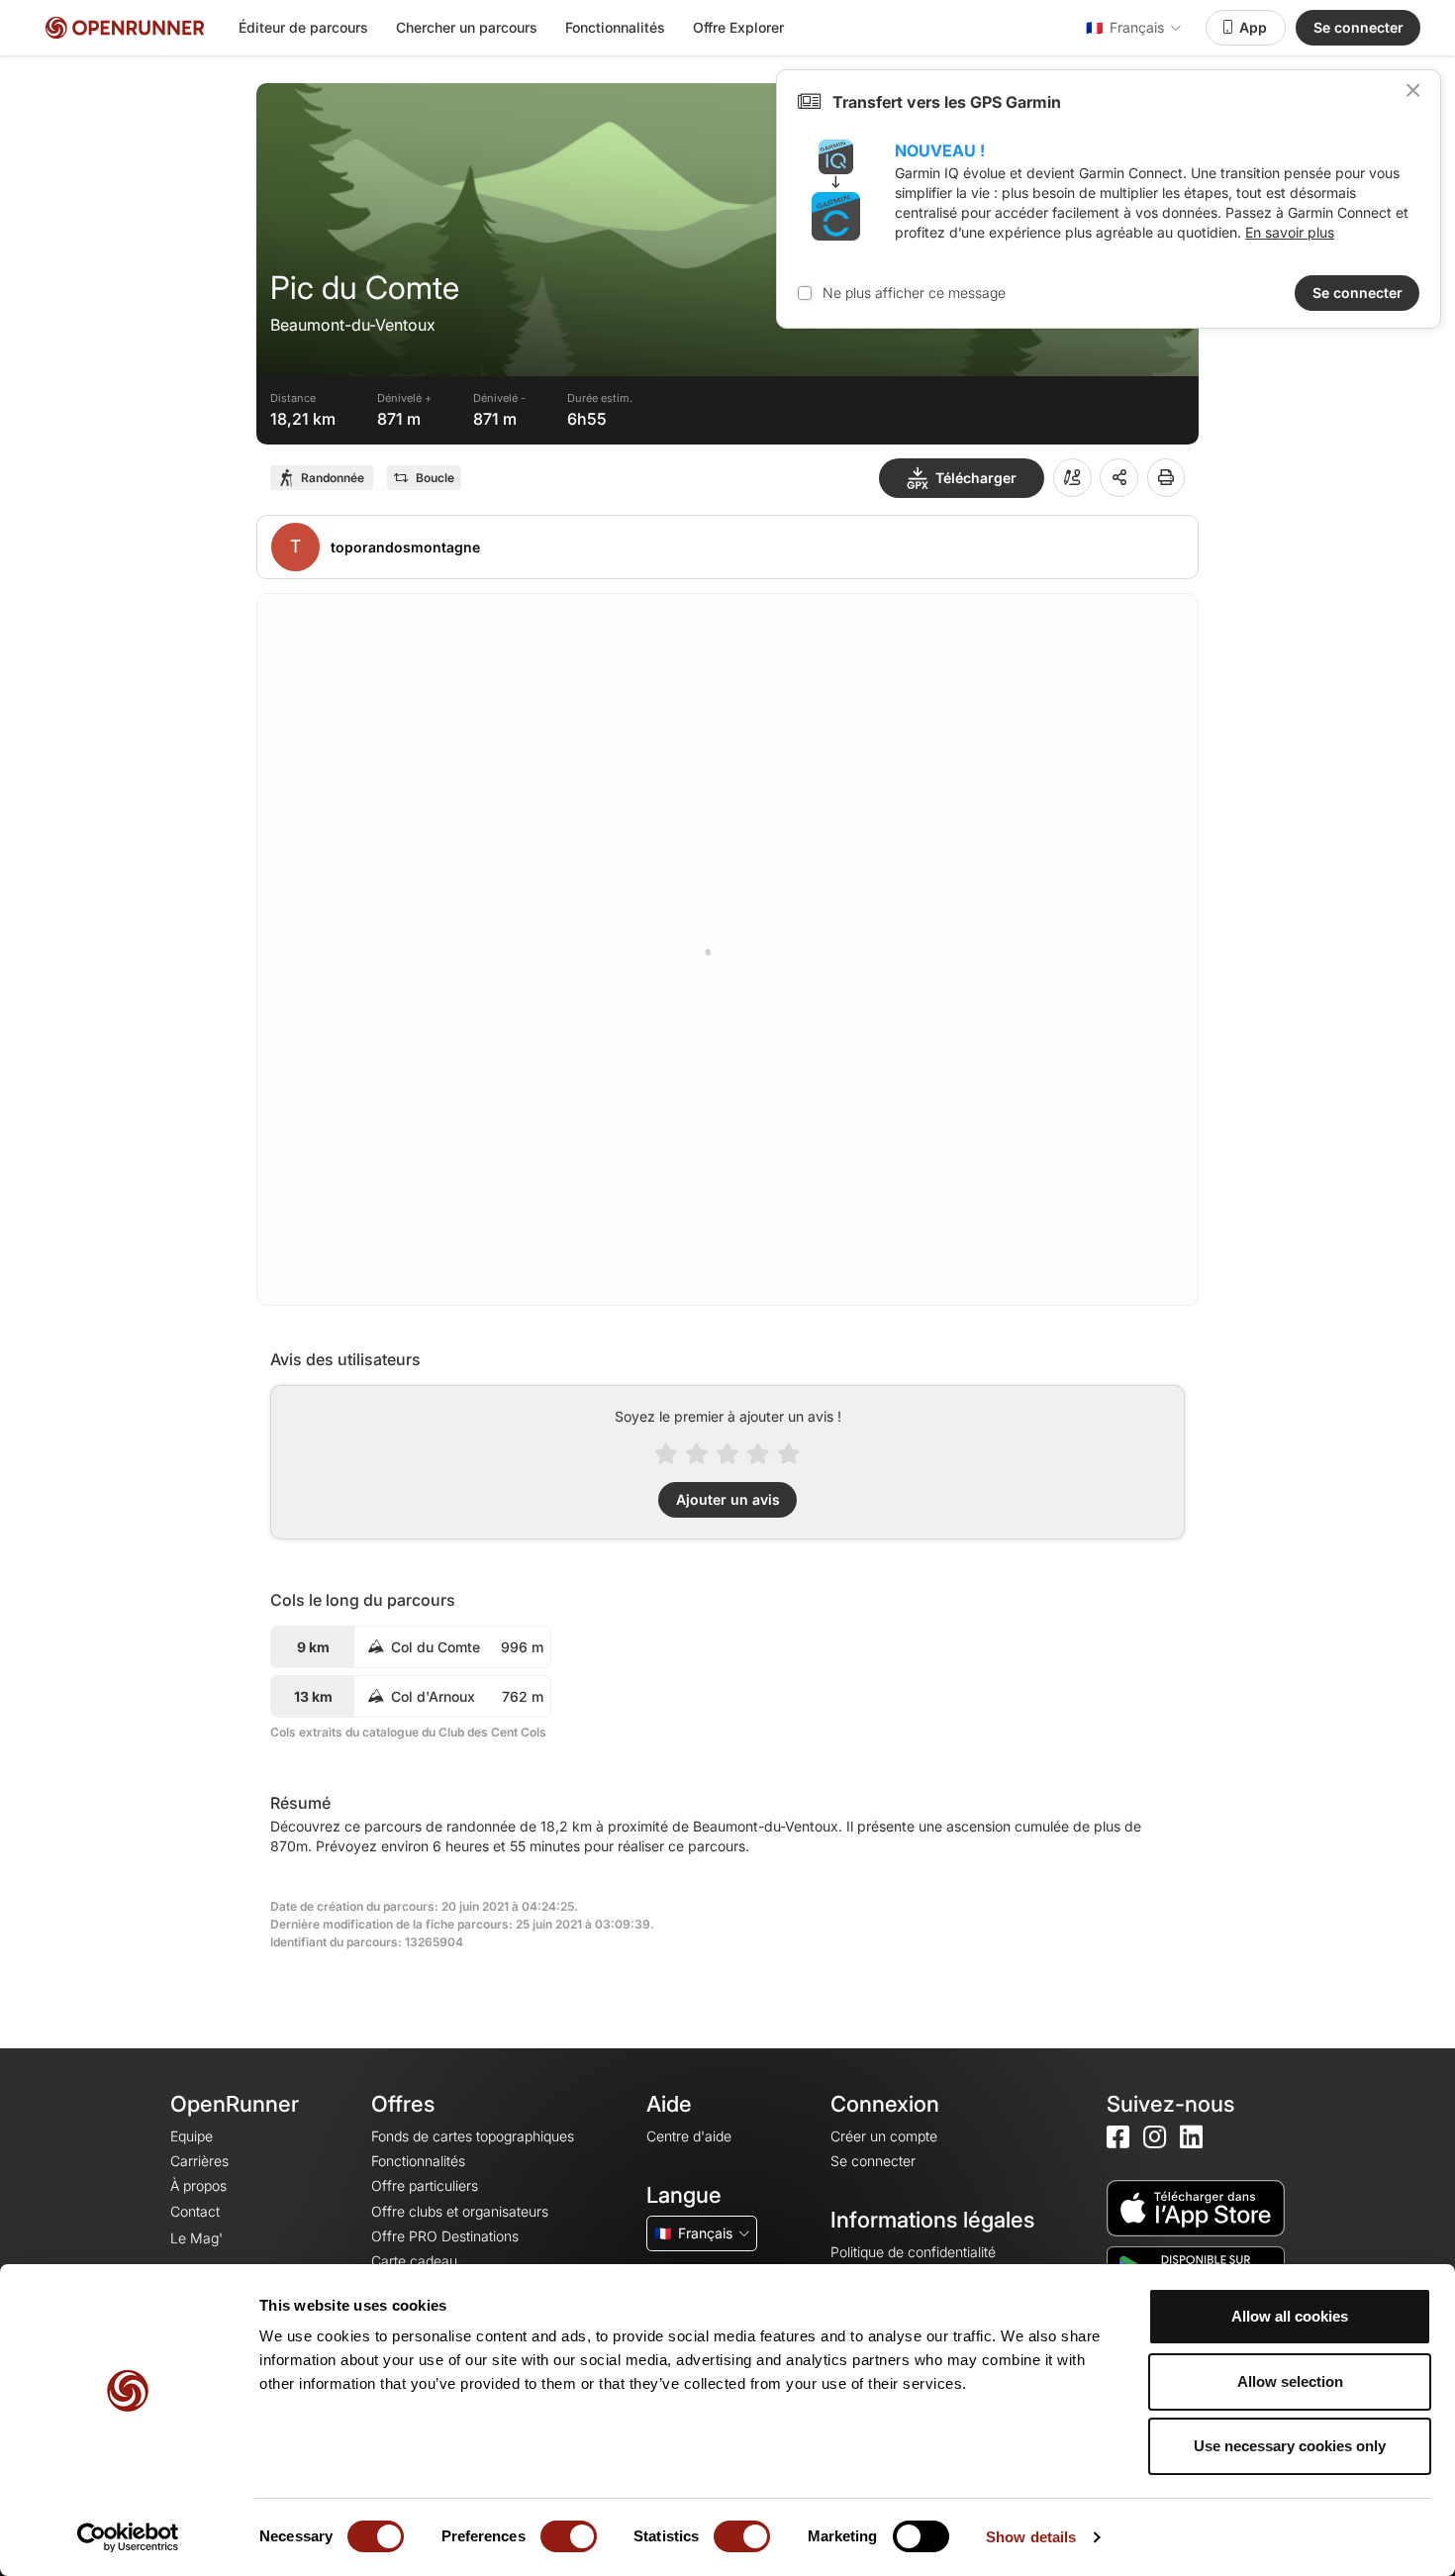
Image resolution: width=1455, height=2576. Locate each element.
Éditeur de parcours (303, 27)
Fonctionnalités (615, 27)
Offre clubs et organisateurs (460, 2211)
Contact (195, 2211)
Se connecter (1358, 27)
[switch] (569, 2536)
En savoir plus (1290, 232)
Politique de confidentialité (913, 2252)
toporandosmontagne (405, 547)
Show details (1031, 2537)
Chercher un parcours (467, 27)
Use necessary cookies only (1290, 2446)
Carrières (199, 2161)
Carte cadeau (414, 2261)
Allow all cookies (1290, 2316)
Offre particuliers (425, 2185)
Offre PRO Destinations (445, 2236)
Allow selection (1290, 2381)
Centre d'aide (689, 2136)
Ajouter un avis (728, 1499)
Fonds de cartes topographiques (473, 2136)
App (1253, 27)
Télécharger (976, 478)
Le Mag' (196, 2238)
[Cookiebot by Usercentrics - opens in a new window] (128, 2537)
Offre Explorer (738, 27)
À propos (198, 2185)
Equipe (192, 2136)
